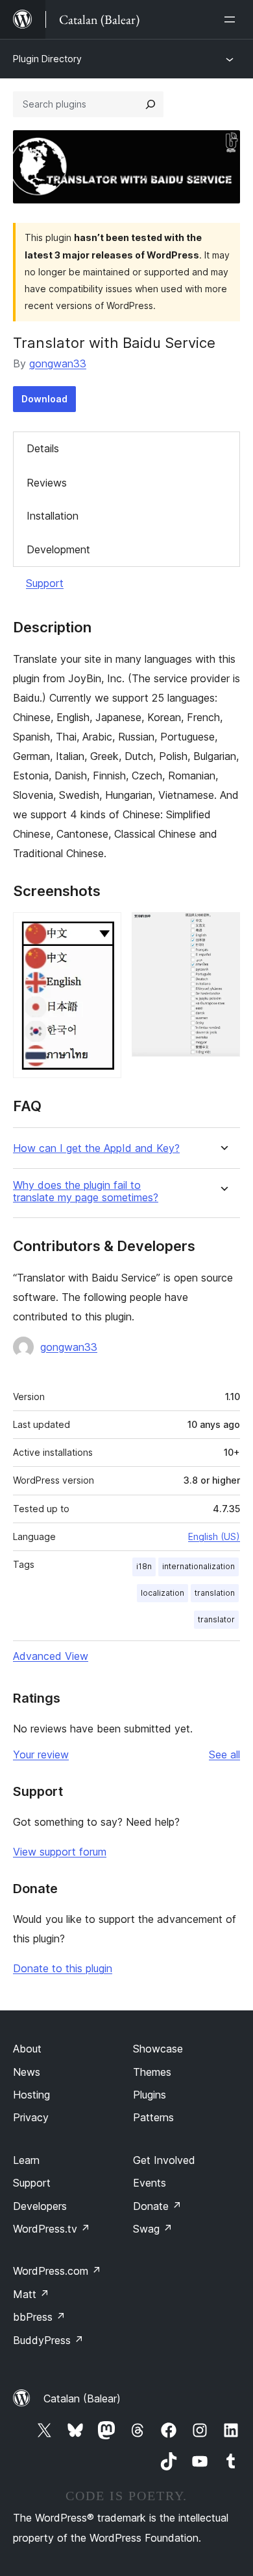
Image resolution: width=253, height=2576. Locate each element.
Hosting (31, 2095)
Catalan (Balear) (82, 2398)
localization (163, 1593)
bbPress (39, 2317)
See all (224, 1754)
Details (43, 448)
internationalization (199, 1566)
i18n (144, 1566)
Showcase (158, 2049)
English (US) (214, 1536)
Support (45, 583)
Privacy (31, 2117)
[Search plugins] (151, 104)
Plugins (150, 2095)
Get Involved (164, 2160)
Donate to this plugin (63, 1968)
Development (58, 549)
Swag (153, 2229)
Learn (26, 2160)
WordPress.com (57, 2271)
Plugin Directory (47, 59)
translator (216, 1619)
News (27, 2072)
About (27, 2049)
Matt (31, 2294)
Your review (41, 1754)
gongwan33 (58, 363)
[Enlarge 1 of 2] (104, 930)
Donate (157, 2206)
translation (215, 1593)
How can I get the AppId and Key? (96, 1148)
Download (44, 399)
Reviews (47, 483)
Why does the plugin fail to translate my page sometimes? (86, 1191)
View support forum (60, 1852)
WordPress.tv (52, 2229)
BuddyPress (48, 2340)
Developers (40, 2206)
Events (150, 2183)
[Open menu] (232, 19)
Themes (152, 2072)
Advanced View (51, 1656)
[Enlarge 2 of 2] (223, 930)
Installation (53, 516)
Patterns (153, 2117)
